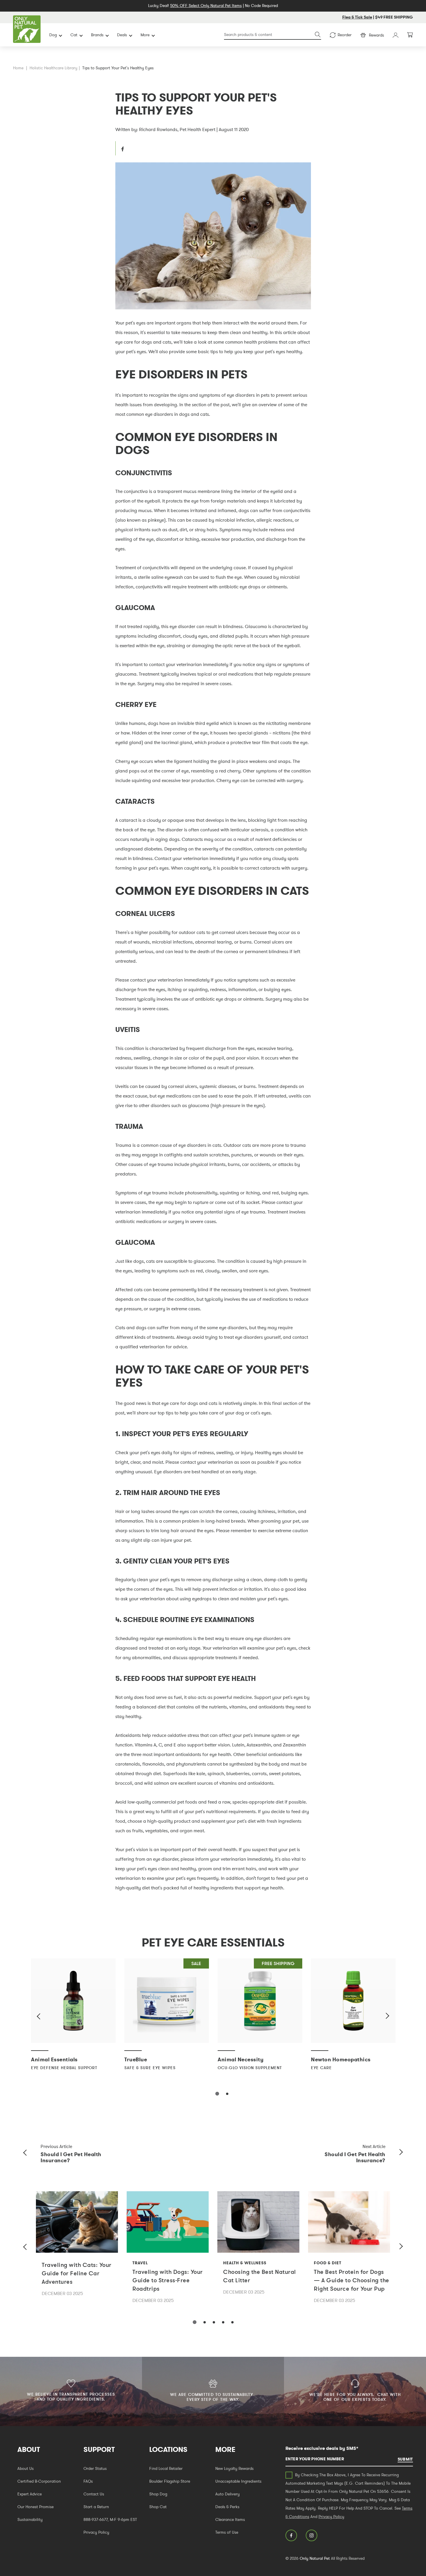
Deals (122, 35)
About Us (26, 2468)
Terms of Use (227, 2532)
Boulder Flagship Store (170, 2481)
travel (140, 2263)
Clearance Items (230, 2519)
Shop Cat (158, 2507)
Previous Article (56, 2146)
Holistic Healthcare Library (53, 68)
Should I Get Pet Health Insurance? (71, 2157)
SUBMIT (405, 2459)
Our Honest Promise (35, 2507)
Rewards (376, 35)
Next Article (374, 2146)
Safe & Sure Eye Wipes (150, 2068)
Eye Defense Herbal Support (64, 2068)
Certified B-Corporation (39, 2481)
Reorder (345, 35)
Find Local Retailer (166, 2468)
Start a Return (96, 2507)
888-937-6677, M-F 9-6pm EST (110, 2519)
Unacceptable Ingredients (238, 2481)
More (145, 35)
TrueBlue (136, 2059)
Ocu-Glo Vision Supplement (250, 2068)
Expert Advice (30, 2494)
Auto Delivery (227, 2494)
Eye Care (321, 2068)
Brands (97, 35)
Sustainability (30, 2519)
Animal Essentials (54, 2059)
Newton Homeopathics (341, 2059)
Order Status (95, 2468)
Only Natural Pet (315, 2558)
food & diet (328, 2263)
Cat (74, 35)
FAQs (88, 2481)
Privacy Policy (96, 2532)
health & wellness (245, 2263)
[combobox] (273, 35)
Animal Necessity (241, 2059)
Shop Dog (158, 2494)
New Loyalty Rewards (234, 2468)
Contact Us (94, 2494)
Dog (53, 35)
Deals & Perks (227, 2507)
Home (18, 68)
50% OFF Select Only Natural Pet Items (206, 6)
